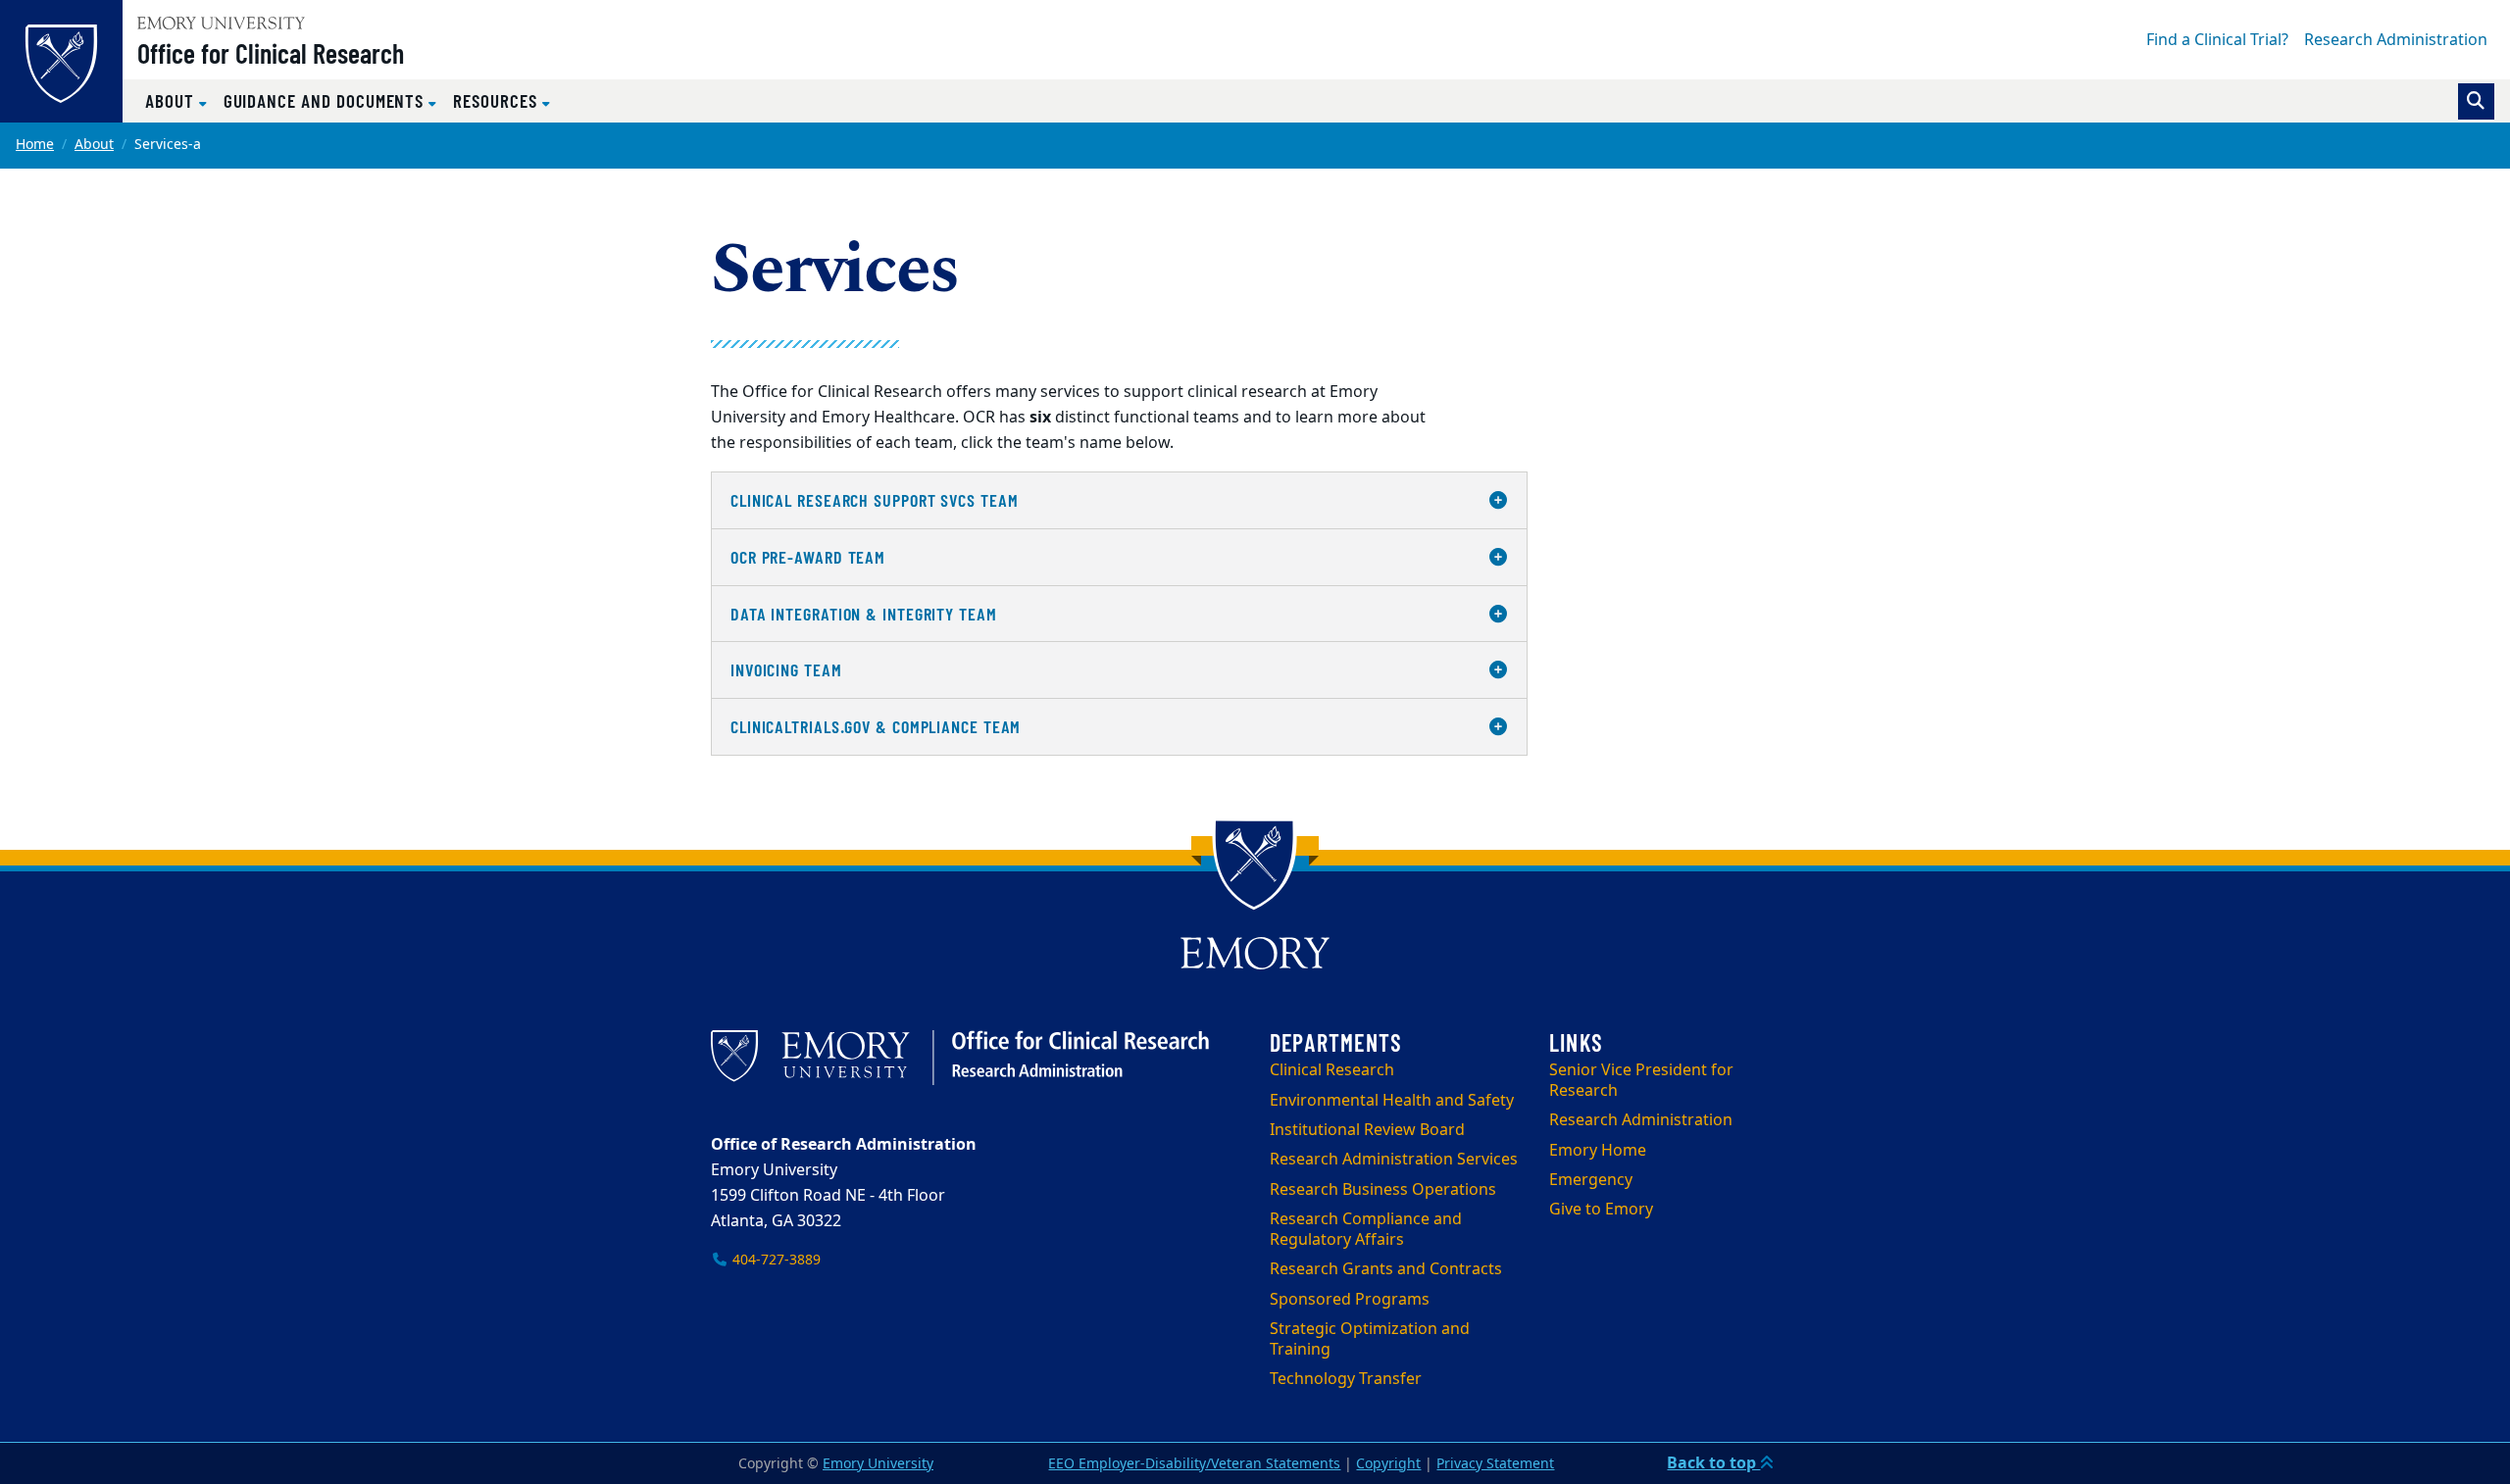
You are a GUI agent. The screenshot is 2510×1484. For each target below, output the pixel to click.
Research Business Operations (1383, 1190)
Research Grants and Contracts (1386, 1269)
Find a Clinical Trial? (2217, 40)
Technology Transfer (1346, 1379)
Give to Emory (1601, 1210)
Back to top (1713, 1463)
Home (35, 145)
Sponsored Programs (1350, 1300)
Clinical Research (1332, 1070)
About (94, 145)
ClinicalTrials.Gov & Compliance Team (876, 726)
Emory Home (1598, 1151)
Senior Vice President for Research (1641, 1081)
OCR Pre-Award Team (808, 557)
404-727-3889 (775, 1260)
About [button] (172, 100)
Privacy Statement (1495, 1464)
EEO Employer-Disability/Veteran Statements (1194, 1464)
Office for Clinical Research (271, 53)
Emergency (1591, 1180)
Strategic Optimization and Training (1370, 1339)
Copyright (1388, 1464)
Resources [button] (497, 100)
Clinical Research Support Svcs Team (875, 500)
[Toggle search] (2476, 101)
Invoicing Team (786, 669)
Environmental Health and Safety (1392, 1101)
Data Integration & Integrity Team (864, 614)
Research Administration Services (1394, 1160)
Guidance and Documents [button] (326, 100)
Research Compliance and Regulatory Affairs (1366, 1230)
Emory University (878, 1464)
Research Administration (2396, 40)
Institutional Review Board (1367, 1130)
